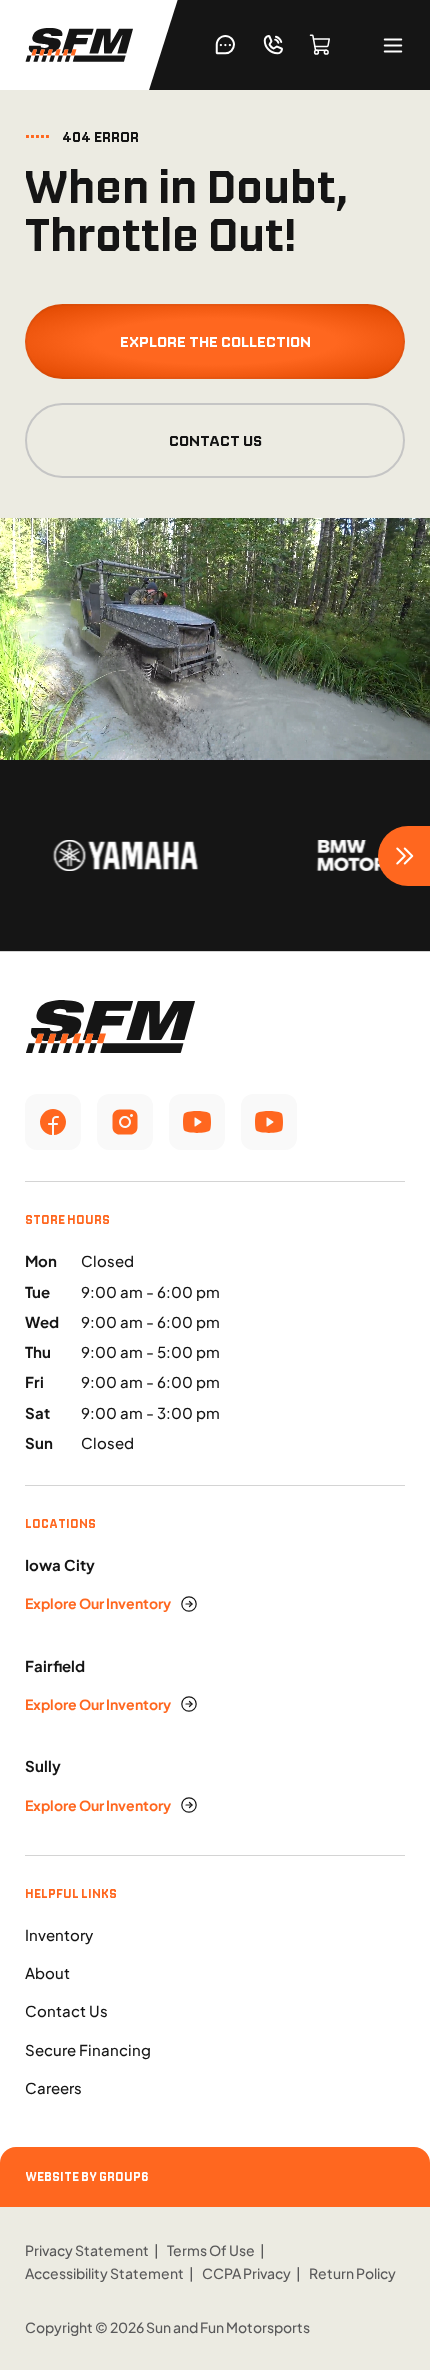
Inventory (59, 1934)
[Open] (393, 45)
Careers (53, 2087)
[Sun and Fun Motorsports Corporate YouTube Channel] (197, 1122)
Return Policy (352, 2273)
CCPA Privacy (246, 2273)
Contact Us (215, 440)
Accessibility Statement (104, 2273)
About (47, 1972)
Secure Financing (88, 2049)
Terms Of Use (211, 2250)
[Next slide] (404, 856)
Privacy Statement (87, 2250)
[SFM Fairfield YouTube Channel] (269, 1122)
